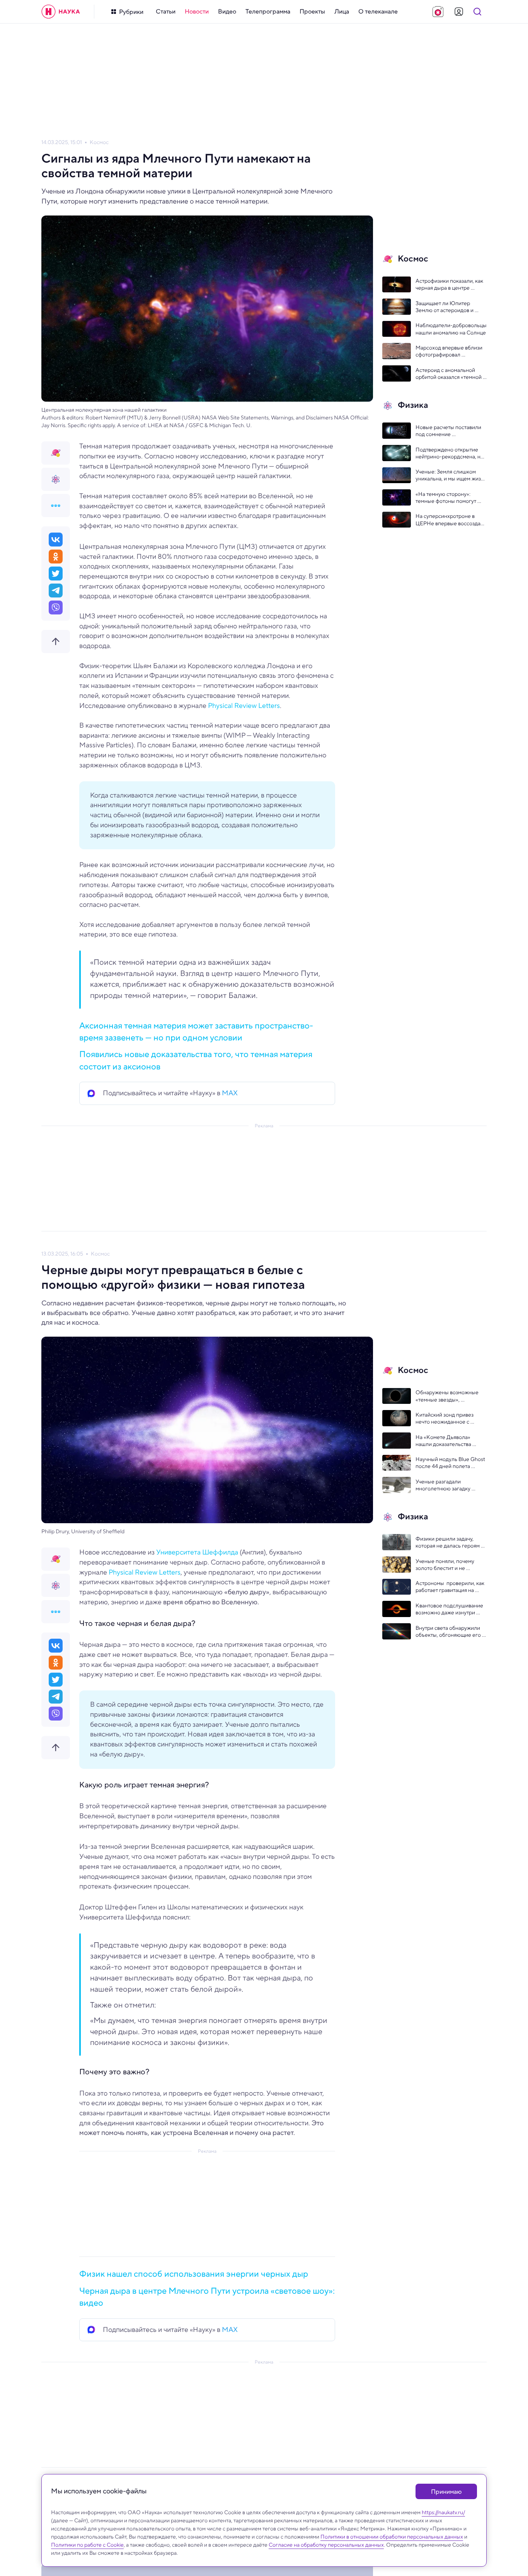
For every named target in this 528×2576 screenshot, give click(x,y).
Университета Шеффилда (197, 1552)
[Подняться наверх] (56, 641)
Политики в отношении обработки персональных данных (392, 2537)
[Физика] (56, 479)
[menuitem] (166, 12)
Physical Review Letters (244, 706)
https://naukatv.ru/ (443, 2512)
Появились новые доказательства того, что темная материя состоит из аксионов (196, 1060)
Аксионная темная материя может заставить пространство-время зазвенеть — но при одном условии (196, 1031)
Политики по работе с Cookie (87, 2545)
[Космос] (56, 453)
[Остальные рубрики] (56, 506)
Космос (99, 142)
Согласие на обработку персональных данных (326, 2545)
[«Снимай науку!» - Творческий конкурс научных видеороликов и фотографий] (438, 12)
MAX (230, 1093)
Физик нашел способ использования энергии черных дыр (194, 2274)
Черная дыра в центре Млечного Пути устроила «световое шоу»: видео (207, 2297)
